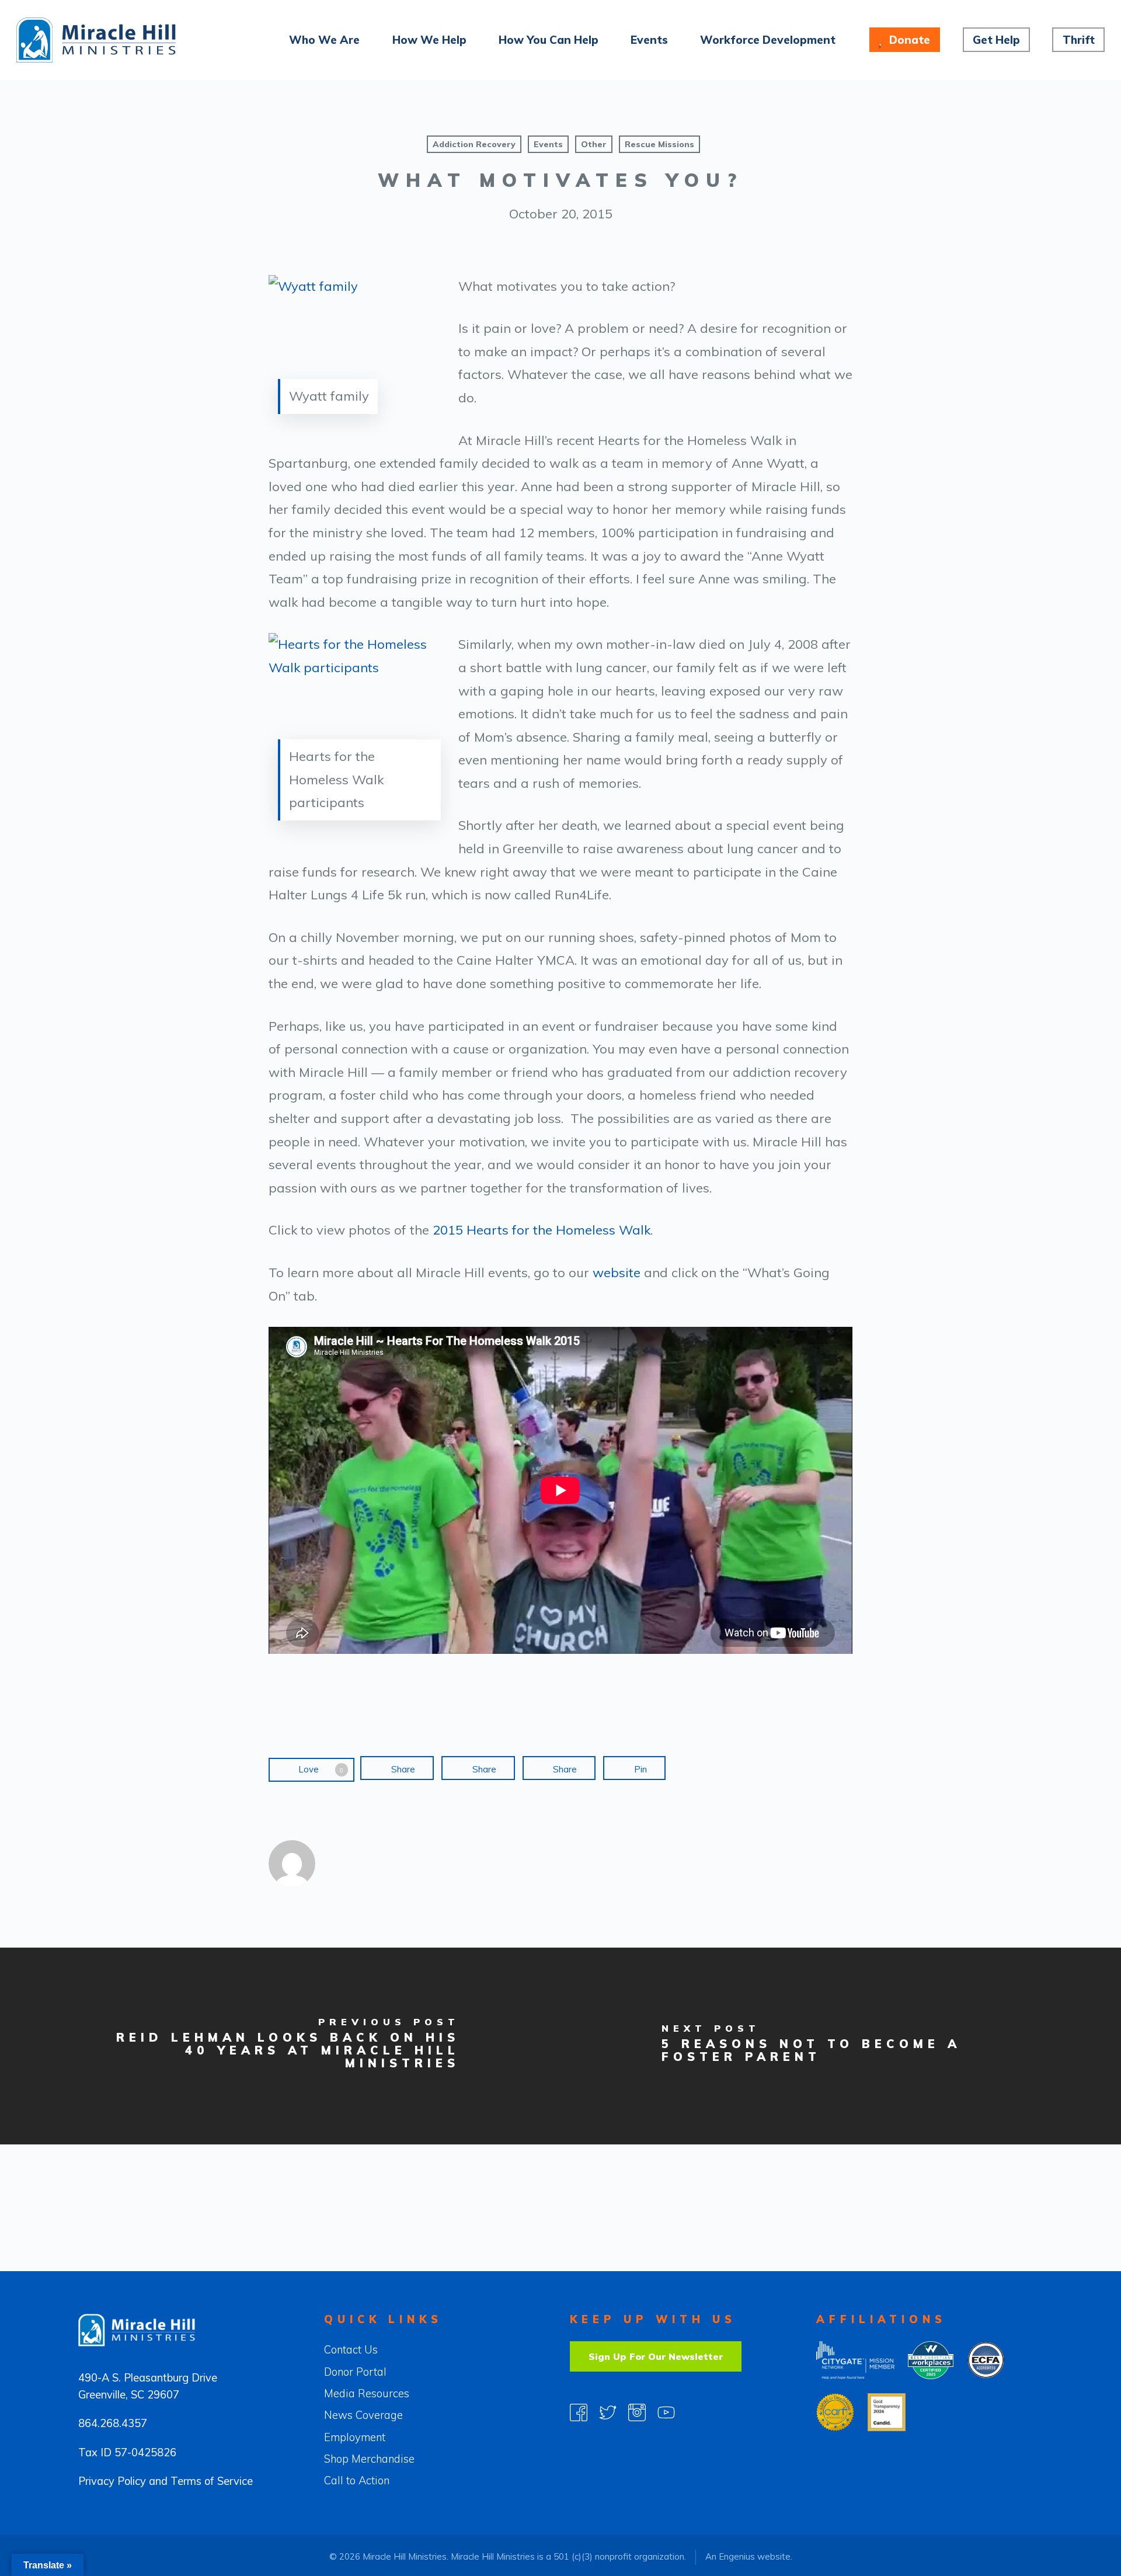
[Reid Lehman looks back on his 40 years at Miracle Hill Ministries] (280, 2046)
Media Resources (367, 2394)
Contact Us (351, 2350)
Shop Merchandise (369, 2459)
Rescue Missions (659, 144)
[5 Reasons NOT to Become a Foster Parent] (841, 2046)
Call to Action (357, 2481)
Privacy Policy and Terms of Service (166, 2481)
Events (548, 144)
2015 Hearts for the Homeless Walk (542, 1230)
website (617, 1273)
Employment (355, 2437)
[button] (656, 2356)
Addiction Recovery (474, 144)
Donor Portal (355, 2372)
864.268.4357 (113, 2423)
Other (594, 144)
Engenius (737, 2556)
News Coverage (363, 2415)
